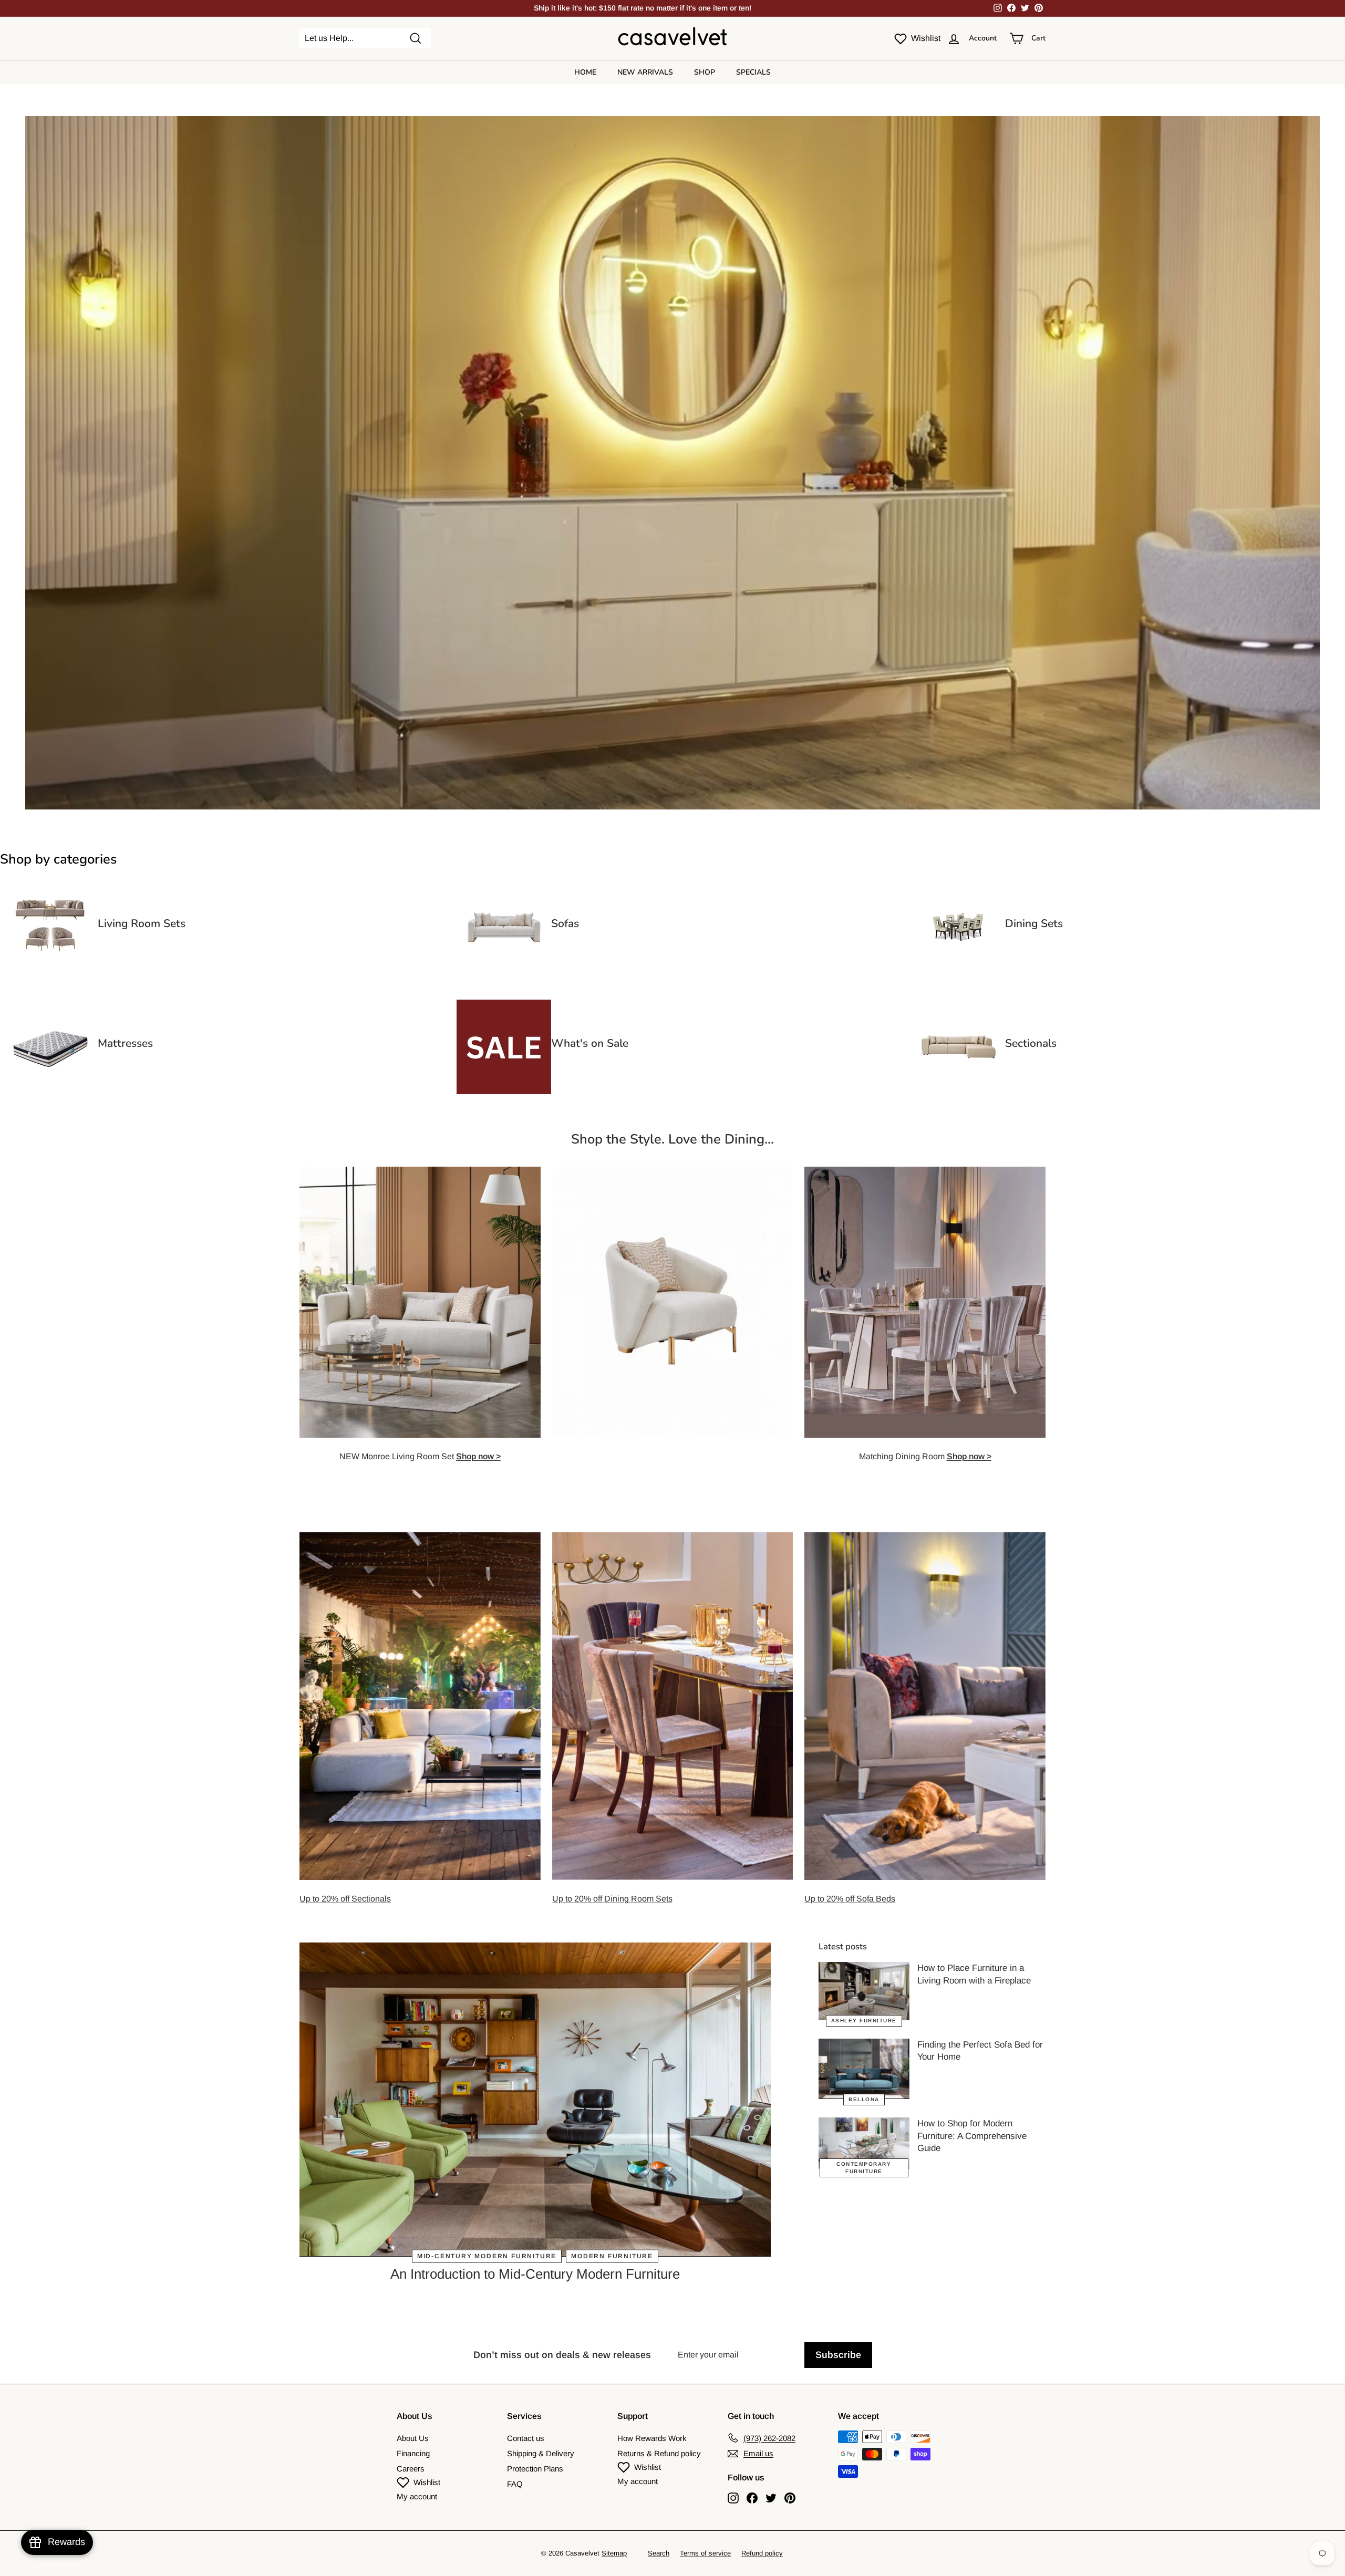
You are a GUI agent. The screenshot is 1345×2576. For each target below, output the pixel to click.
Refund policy (762, 2553)
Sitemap (614, 2553)
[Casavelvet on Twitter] (771, 2497)
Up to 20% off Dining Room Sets (612, 1899)
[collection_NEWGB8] (958, 1091)
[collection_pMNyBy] (50, 972)
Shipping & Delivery (541, 2453)
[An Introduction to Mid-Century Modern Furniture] (535, 2100)
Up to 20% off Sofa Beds (850, 1899)
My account (417, 2496)
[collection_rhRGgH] (958, 972)
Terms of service (705, 2553)
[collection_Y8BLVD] (50, 1091)
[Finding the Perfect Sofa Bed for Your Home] (864, 2069)
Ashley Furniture (864, 2021)
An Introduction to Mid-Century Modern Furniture (535, 2274)
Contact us (526, 2438)
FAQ (515, 2484)
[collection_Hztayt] (504, 972)
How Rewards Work (652, 2438)
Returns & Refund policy (659, 2453)
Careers (411, 2469)
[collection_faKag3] (504, 1091)
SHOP (705, 72)
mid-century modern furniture (487, 2256)
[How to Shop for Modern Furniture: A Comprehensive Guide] (864, 2143)
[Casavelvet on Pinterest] (790, 2497)
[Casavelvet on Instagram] (733, 2497)
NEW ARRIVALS (645, 72)
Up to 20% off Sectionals (345, 1899)
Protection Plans (535, 2469)
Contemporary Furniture (864, 2168)
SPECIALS (753, 72)
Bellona (864, 2099)
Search (659, 2553)
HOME (585, 72)
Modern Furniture (612, 2256)
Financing (413, 2453)
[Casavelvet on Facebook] (752, 2497)
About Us (413, 2438)
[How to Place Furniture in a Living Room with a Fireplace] (864, 1991)
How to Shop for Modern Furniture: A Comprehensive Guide (972, 2136)
